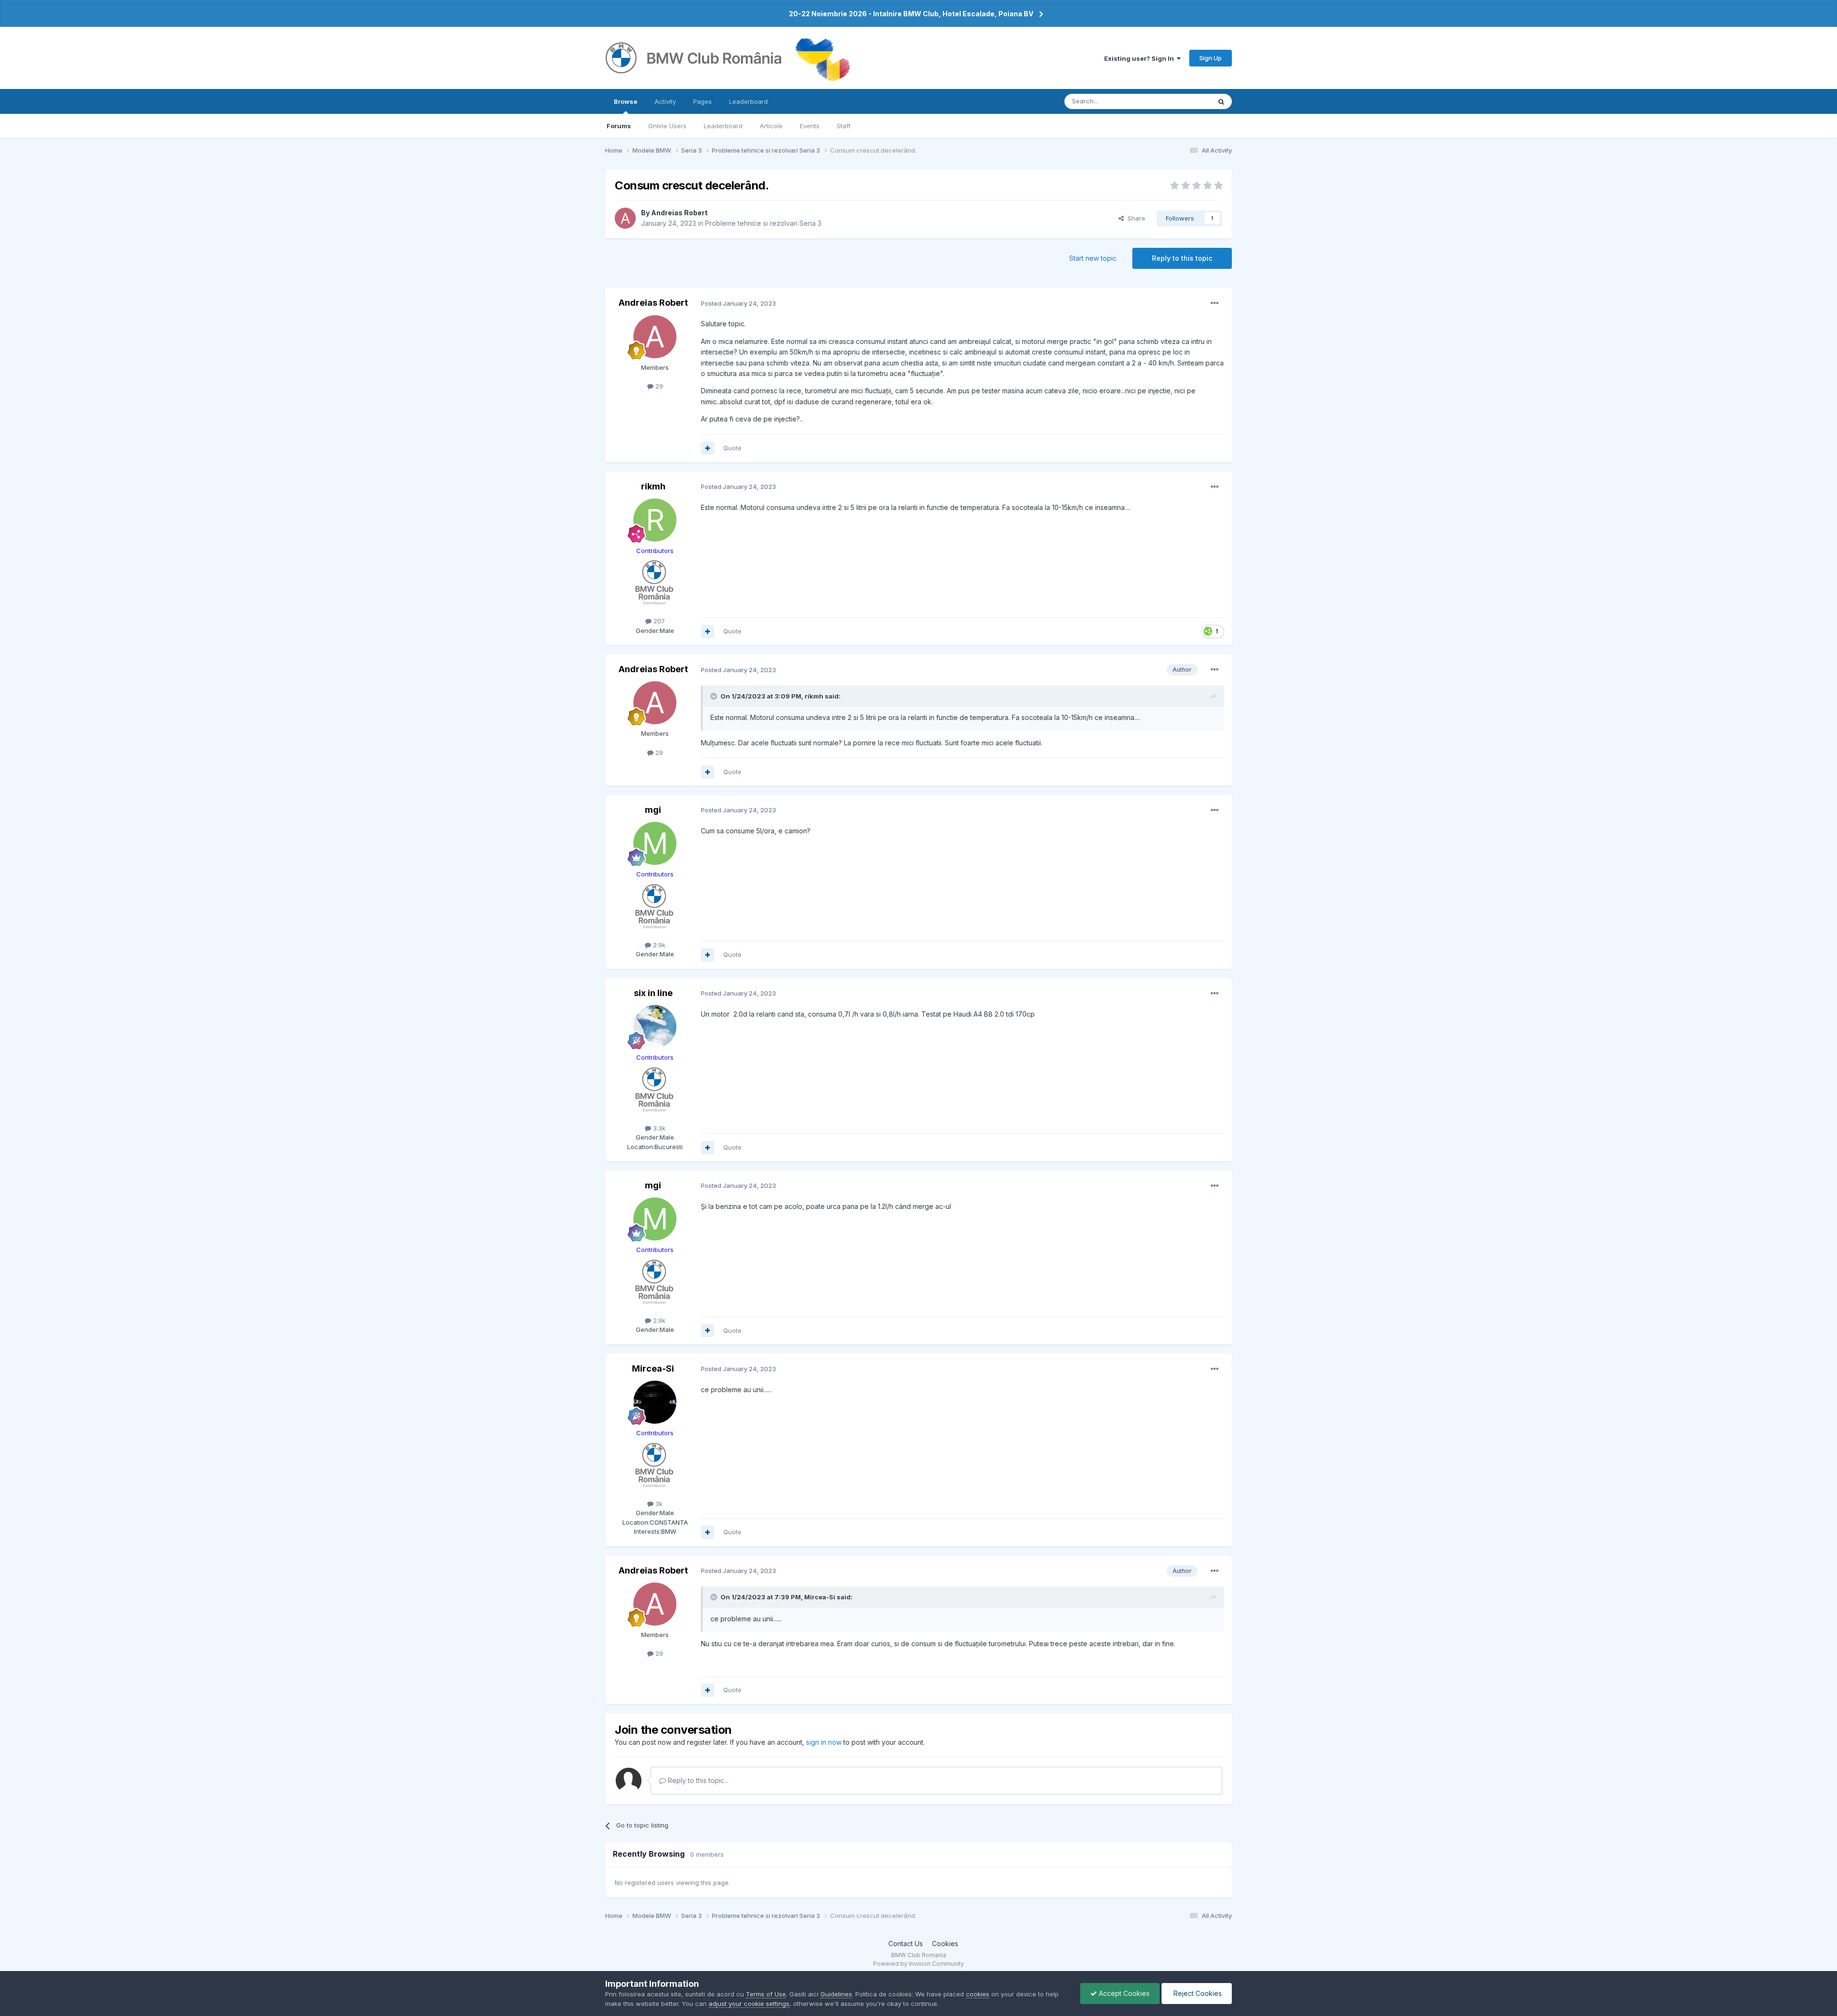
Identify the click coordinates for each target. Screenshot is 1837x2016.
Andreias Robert (679, 213)
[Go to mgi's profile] (655, 843)
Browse (625, 101)
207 (658, 621)
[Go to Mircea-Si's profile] (655, 1402)
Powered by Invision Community (918, 1964)
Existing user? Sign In (1140, 58)
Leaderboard (723, 126)
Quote (732, 448)
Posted (738, 303)
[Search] (1221, 101)
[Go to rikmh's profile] (655, 520)
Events (810, 126)
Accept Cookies (1123, 1993)
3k (658, 1504)
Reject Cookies (1197, 1993)
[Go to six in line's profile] (655, 1027)
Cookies (945, 1944)
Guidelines (836, 1994)
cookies (978, 1994)
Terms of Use (766, 1994)
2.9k (658, 945)
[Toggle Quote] (715, 696)
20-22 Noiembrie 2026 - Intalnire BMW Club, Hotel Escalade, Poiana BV (911, 14)
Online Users (667, 126)
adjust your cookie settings (749, 2004)
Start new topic (1093, 258)
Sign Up (1211, 58)
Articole (771, 126)
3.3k (658, 1128)
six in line (653, 993)
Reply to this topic (1182, 258)
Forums (619, 126)
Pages (703, 101)
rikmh (653, 486)
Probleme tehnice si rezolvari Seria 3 (763, 223)
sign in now (824, 1742)
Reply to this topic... (697, 1780)
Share (1134, 218)
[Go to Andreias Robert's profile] (625, 218)
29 (658, 386)
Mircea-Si (653, 1368)
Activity (665, 101)
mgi (653, 810)
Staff (844, 126)
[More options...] (1215, 303)
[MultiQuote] (708, 448)
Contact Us (906, 1944)
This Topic (1183, 101)
